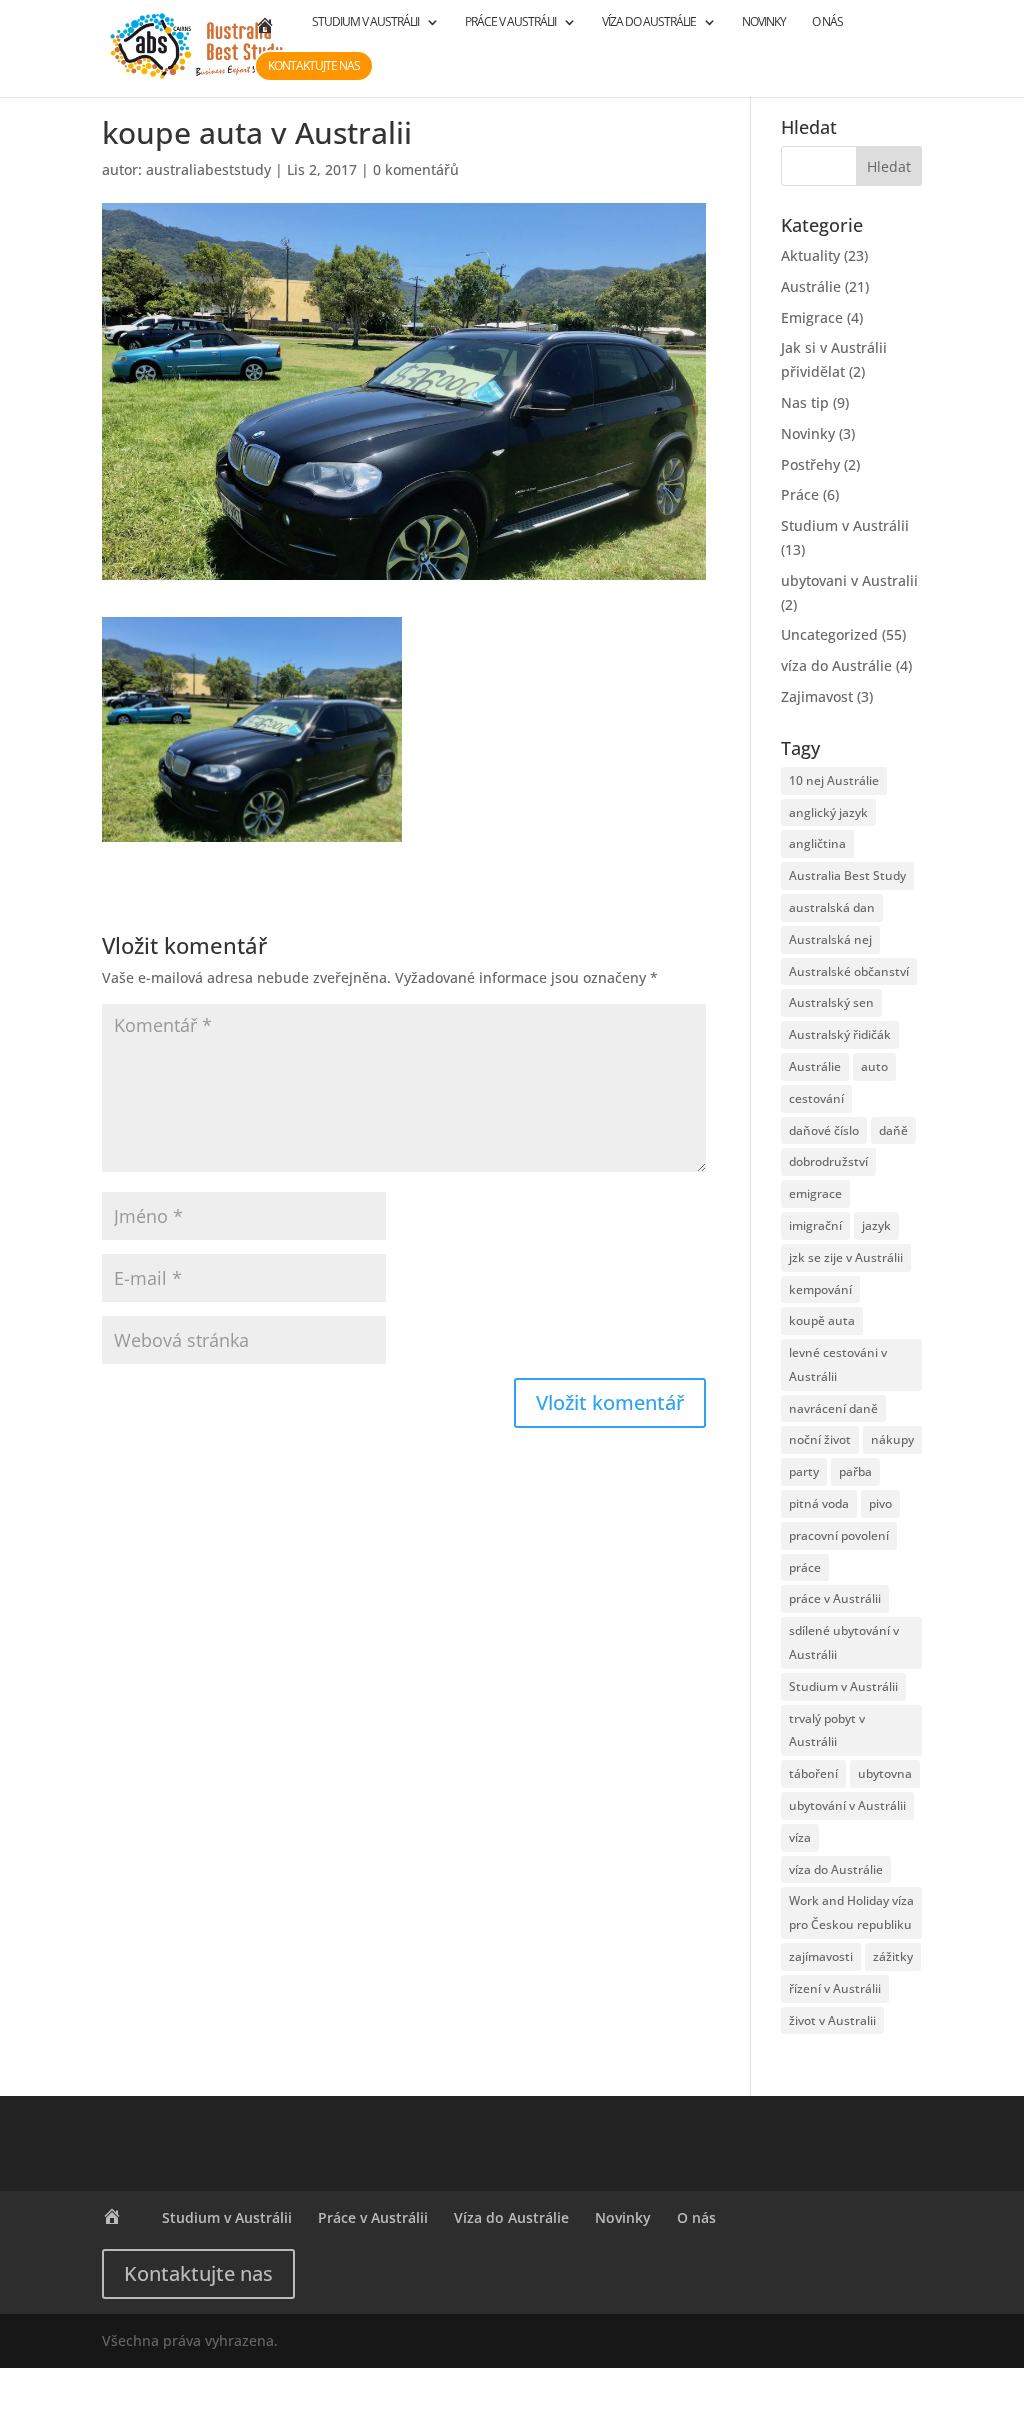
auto (874, 1066)
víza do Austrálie (836, 665)
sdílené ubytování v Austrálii (844, 1642)
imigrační (815, 1225)
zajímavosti (821, 1956)
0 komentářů (416, 169)
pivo (880, 1503)
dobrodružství (828, 1161)
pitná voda (819, 1503)
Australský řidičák (840, 1034)
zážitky (893, 1956)
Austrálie (811, 286)
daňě (893, 1130)
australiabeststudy (208, 169)
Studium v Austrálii (365, 22)
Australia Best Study (847, 875)
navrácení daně (833, 1408)
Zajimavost (817, 696)
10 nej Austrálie (834, 780)
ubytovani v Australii (849, 580)
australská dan (832, 907)
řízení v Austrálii (835, 1988)
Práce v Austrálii (510, 22)
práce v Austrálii (835, 1598)
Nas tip (805, 402)
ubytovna (885, 1773)
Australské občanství (849, 971)
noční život (820, 1439)
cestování (816, 1098)
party (804, 1471)
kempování (820, 1289)
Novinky (764, 22)
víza (800, 1837)
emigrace (815, 1193)
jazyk (876, 1225)
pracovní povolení (839, 1535)
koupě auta (822, 1320)
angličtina (817, 843)
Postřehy (810, 464)
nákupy (892, 1439)
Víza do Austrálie (649, 22)
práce (805, 1567)
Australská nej (830, 939)
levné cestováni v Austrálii (838, 1364)
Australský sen (831, 1002)
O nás (827, 22)
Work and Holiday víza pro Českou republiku (851, 1912)
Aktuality (810, 255)
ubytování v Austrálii (847, 1805)
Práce (800, 494)
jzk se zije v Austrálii (846, 1257)
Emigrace (812, 317)
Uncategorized (829, 634)
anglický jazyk (828, 812)
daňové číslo (824, 1130)
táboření (813, 1773)
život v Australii (832, 2020)
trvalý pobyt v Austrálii (827, 1730)
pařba (855, 1471)
